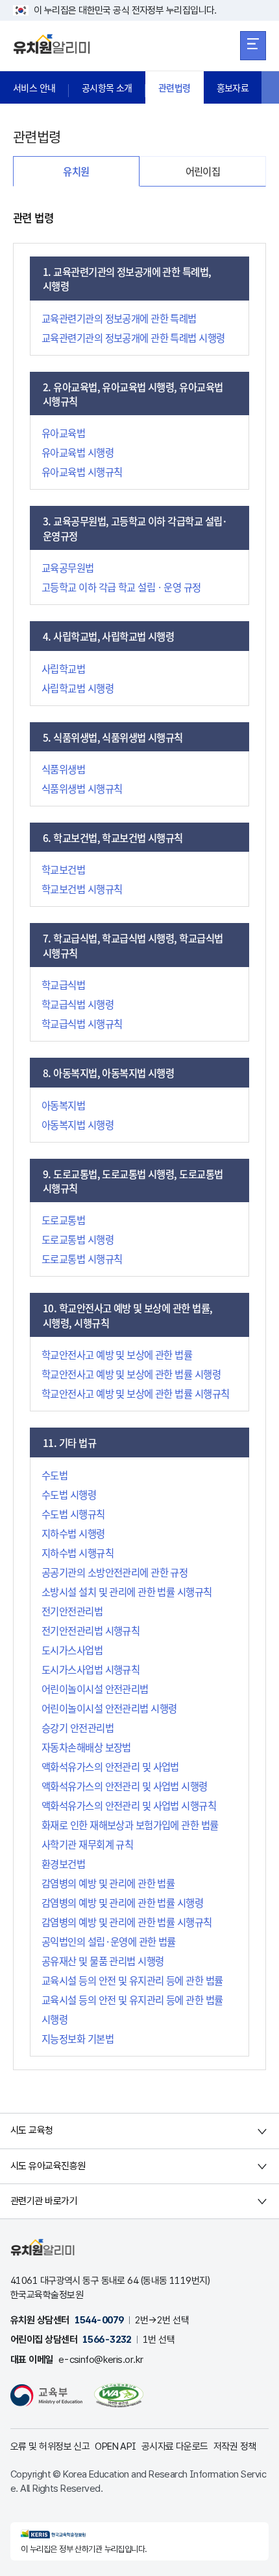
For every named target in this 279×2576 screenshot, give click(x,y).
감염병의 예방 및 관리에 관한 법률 (108, 1883)
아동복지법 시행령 (78, 1124)
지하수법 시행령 (73, 1533)
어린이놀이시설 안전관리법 (95, 1689)
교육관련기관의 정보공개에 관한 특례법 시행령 (133, 337)
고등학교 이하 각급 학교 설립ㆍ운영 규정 (121, 587)
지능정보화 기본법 (78, 2038)
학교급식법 (63, 985)
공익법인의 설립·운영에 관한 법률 (109, 1941)
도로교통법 (63, 1220)
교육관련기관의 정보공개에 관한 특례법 (119, 318)
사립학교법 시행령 (78, 688)
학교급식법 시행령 (78, 1004)
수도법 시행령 (69, 1494)
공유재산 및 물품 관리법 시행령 (103, 1961)
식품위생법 (63, 769)
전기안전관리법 (72, 1611)
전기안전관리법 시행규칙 (91, 1630)
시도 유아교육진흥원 (48, 2166)
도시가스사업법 (72, 1650)
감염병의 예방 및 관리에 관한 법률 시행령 (122, 1902)
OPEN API (115, 2446)
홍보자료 (233, 87)
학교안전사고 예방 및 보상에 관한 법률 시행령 (131, 1374)
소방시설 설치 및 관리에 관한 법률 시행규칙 (127, 1591)
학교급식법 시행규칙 (82, 1023)
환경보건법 (63, 1864)
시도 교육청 (32, 2130)
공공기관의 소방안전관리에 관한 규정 (115, 1572)
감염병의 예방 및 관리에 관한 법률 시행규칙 (127, 1922)
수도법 (55, 1475)
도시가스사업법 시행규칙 (91, 1669)
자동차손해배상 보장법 (86, 1747)
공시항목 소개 (107, 87)
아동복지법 (63, 1105)
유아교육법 (63, 433)
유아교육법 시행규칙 (82, 472)
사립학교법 (63, 668)
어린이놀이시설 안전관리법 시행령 (109, 1708)
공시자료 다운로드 (175, 2446)
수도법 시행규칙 (73, 1514)
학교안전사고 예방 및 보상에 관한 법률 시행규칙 (135, 1393)
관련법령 (175, 87)
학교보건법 (63, 869)
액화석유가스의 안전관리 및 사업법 (110, 1766)
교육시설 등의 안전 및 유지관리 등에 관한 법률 (132, 1980)
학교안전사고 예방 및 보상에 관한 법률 (117, 1354)
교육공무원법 (68, 567)
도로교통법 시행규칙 (82, 1259)
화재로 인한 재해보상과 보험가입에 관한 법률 (130, 1825)
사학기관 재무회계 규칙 (87, 1844)
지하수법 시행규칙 (78, 1553)
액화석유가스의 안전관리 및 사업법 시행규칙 (129, 1805)
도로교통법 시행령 (78, 1239)
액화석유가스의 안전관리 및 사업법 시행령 (125, 1786)
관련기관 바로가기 (44, 2201)
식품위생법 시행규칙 (82, 788)
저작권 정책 (235, 2446)
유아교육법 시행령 (78, 452)
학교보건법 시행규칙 (82, 889)
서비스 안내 (34, 87)
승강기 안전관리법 (78, 1727)
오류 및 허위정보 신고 (50, 2446)
